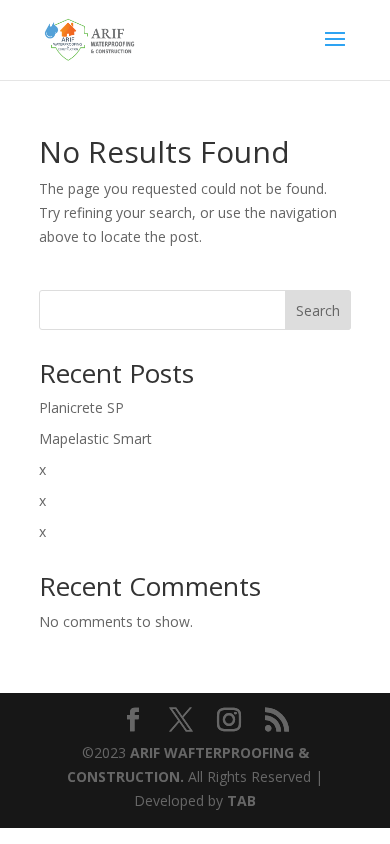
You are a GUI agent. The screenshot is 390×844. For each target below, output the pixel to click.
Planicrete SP (81, 407)
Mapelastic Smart (95, 438)
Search (318, 310)
